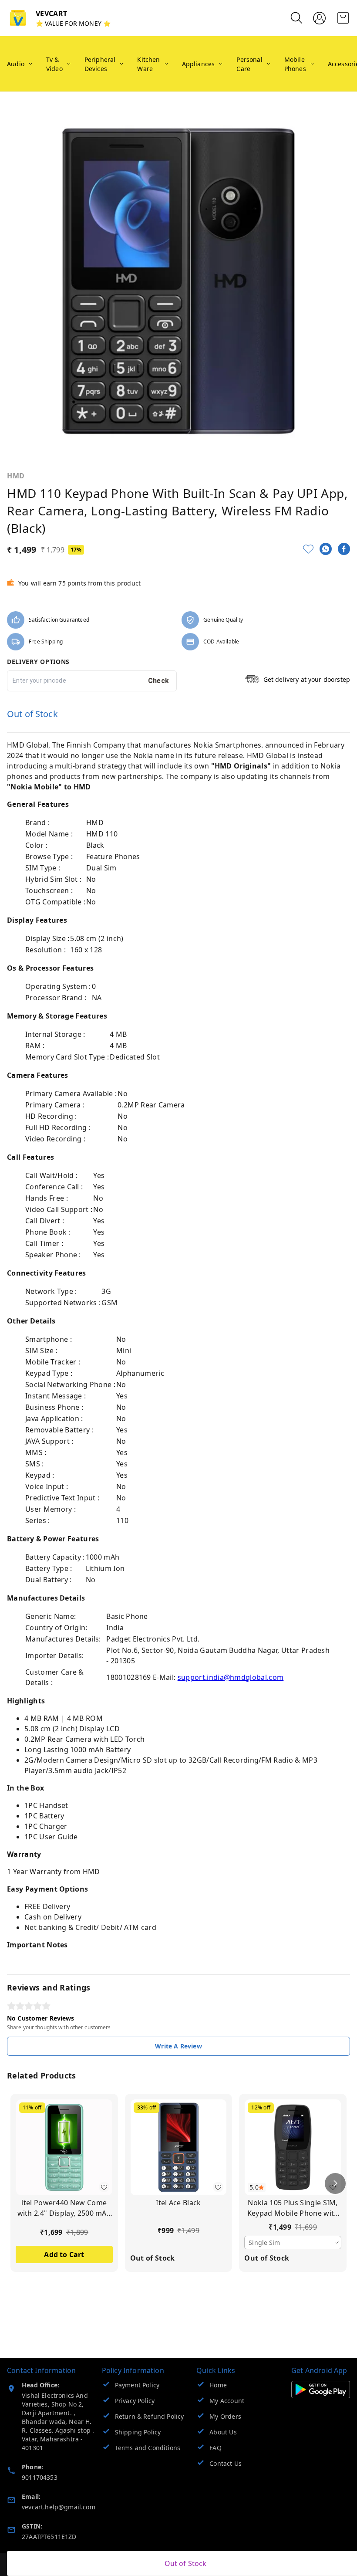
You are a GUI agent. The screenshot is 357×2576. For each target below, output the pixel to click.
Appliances (199, 64)
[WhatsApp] (326, 549)
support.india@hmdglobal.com (231, 1677)
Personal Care (249, 64)
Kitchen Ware (148, 64)
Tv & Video (54, 64)
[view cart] (343, 18)
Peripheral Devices (100, 64)
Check (159, 681)
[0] (343, 18)
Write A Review (178, 2046)
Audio (16, 64)
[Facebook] (344, 549)
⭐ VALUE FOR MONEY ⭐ (73, 23)
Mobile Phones (295, 64)
